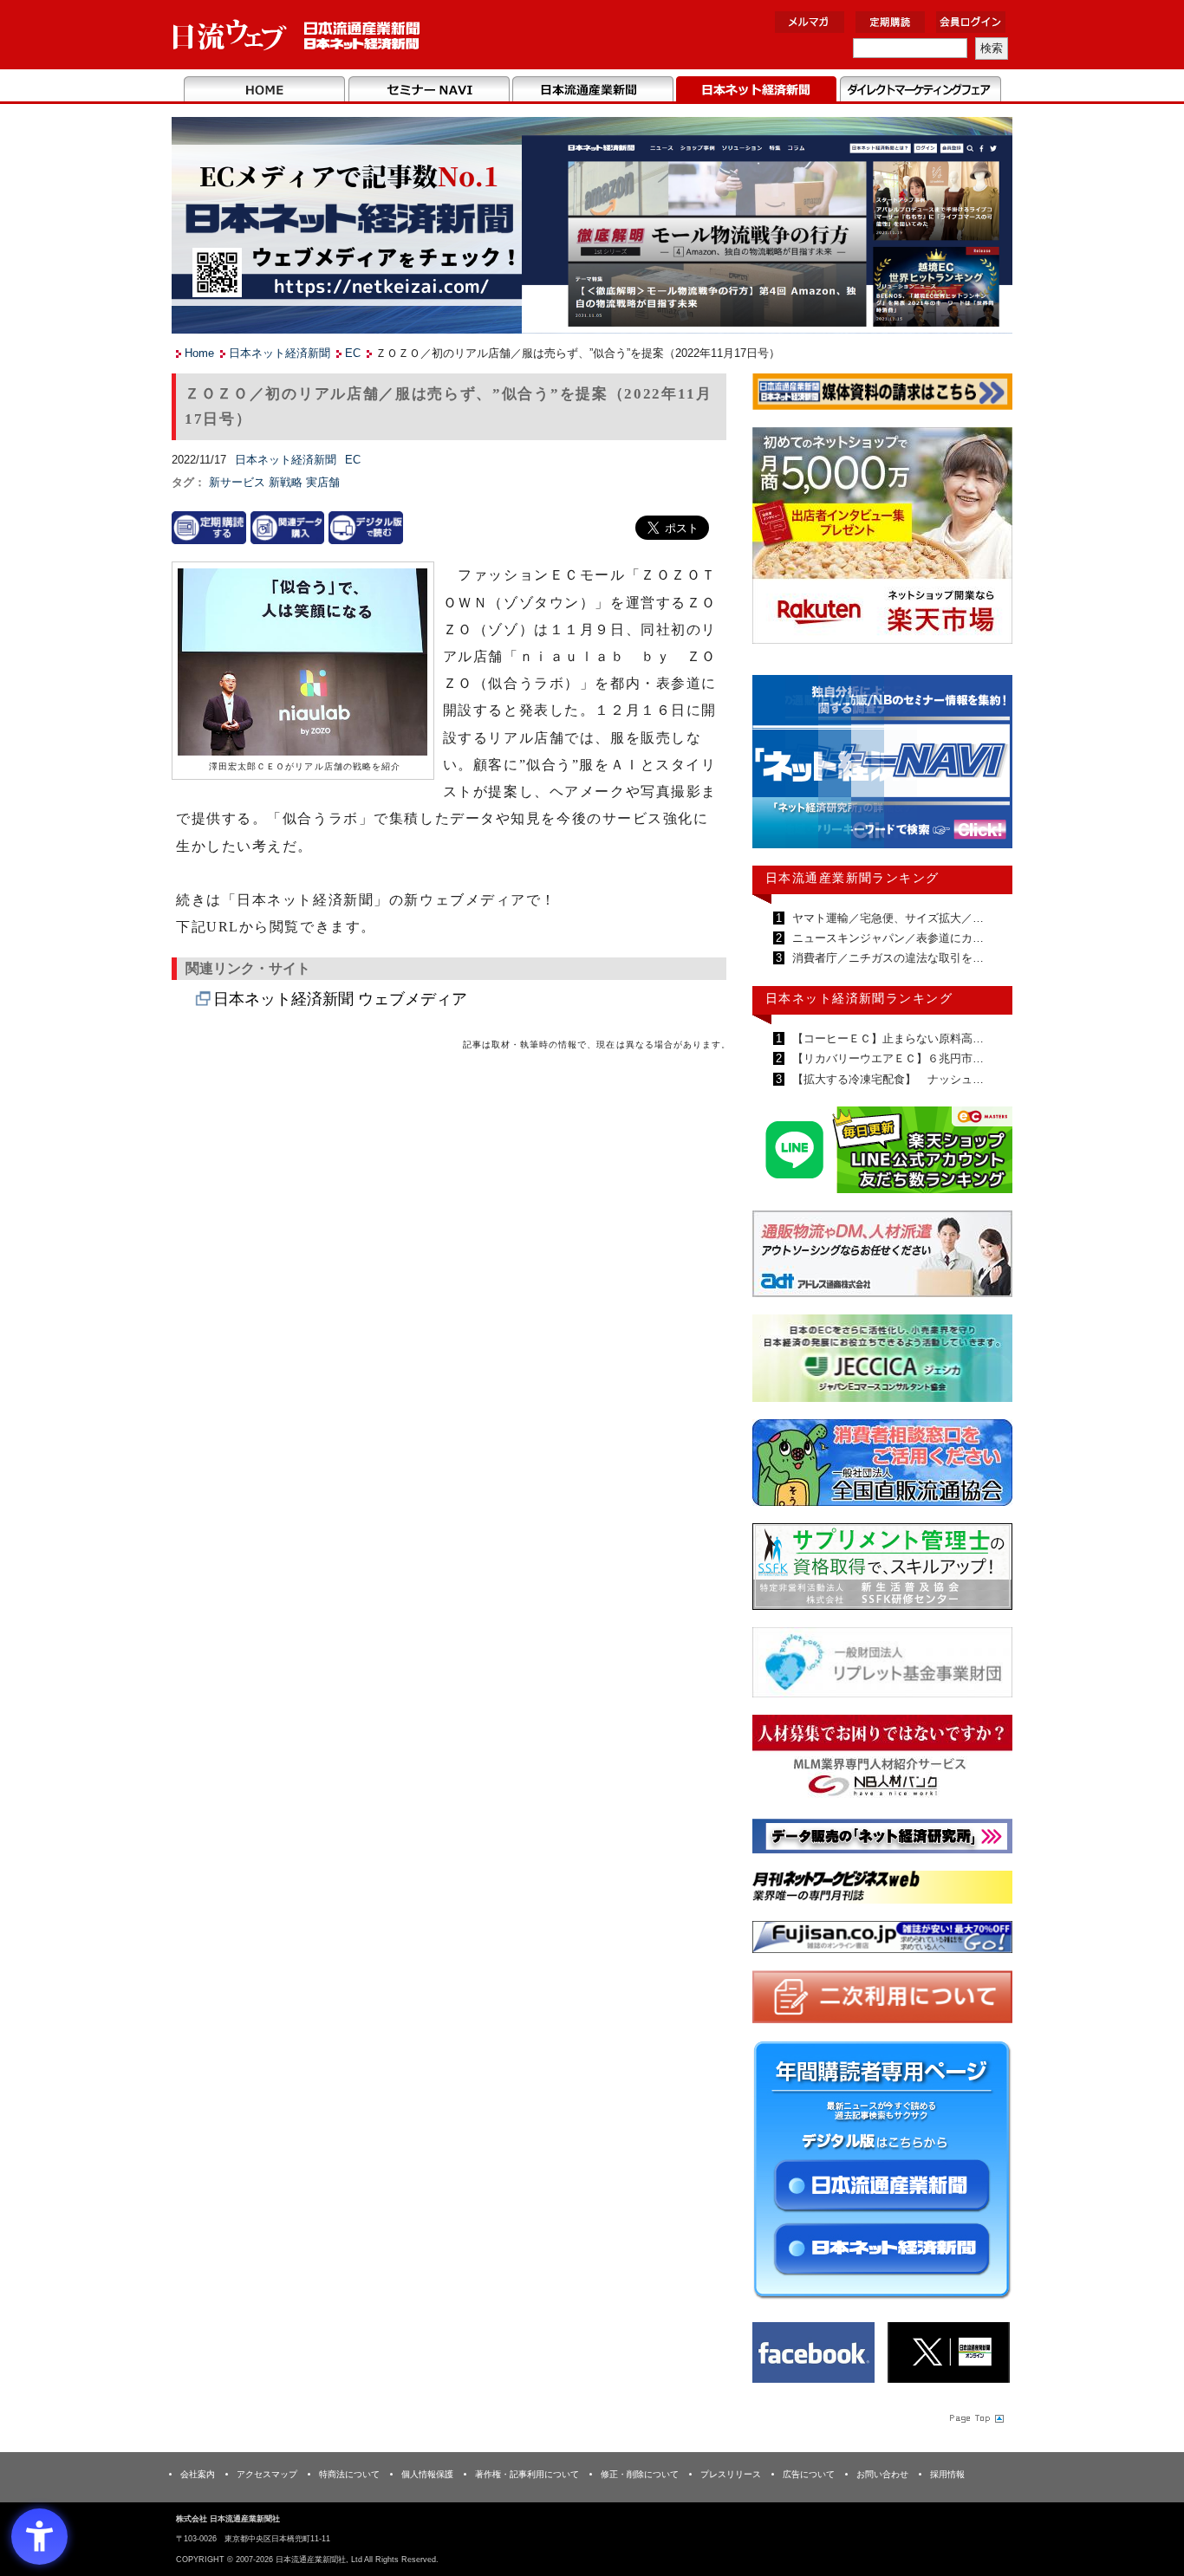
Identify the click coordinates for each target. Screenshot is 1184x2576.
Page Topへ (975, 2417)
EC (353, 353)
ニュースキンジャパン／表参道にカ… (886, 938)
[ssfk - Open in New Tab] (882, 1570)
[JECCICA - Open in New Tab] (882, 1362)
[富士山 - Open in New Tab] (882, 1940)
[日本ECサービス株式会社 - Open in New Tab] (882, 1153)
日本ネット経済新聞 (756, 90)
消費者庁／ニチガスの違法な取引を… (886, 958)
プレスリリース (731, 2474)
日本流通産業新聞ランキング (852, 878)
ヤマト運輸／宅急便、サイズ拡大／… (886, 918)
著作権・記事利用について (527, 2474)
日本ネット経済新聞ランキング (859, 998)
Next (986, 769)
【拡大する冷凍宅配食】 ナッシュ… (886, 1079)
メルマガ (810, 22)
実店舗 (323, 482)
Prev (778, 769)
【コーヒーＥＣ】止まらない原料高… (886, 1038)
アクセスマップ (267, 2474)
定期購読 (890, 22)
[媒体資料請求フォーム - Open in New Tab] (882, 395)
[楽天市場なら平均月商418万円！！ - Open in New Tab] (882, 539)
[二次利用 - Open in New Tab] (882, 2000)
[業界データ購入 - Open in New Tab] (288, 527)
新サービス (239, 482)
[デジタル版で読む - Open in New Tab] (366, 527)
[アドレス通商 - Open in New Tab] (882, 1257)
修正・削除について (640, 2474)
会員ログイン (971, 22)
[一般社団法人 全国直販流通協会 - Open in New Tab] (882, 1466)
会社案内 (198, 2474)
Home (265, 90)
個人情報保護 (427, 2474)
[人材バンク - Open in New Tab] (882, 1761)
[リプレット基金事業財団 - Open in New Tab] (882, 1666)
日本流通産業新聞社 (297, 35)
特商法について (349, 2474)
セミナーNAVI (429, 90)
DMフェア (920, 90)
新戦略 (287, 482)
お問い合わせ (882, 2474)
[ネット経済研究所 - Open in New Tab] (882, 766)
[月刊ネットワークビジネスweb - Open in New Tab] (882, 1890)
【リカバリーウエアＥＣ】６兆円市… (886, 1058)
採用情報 (947, 2474)
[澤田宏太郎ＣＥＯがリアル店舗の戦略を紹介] (303, 663)
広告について (809, 2474)
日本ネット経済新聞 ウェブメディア (340, 999)
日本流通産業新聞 (592, 90)
